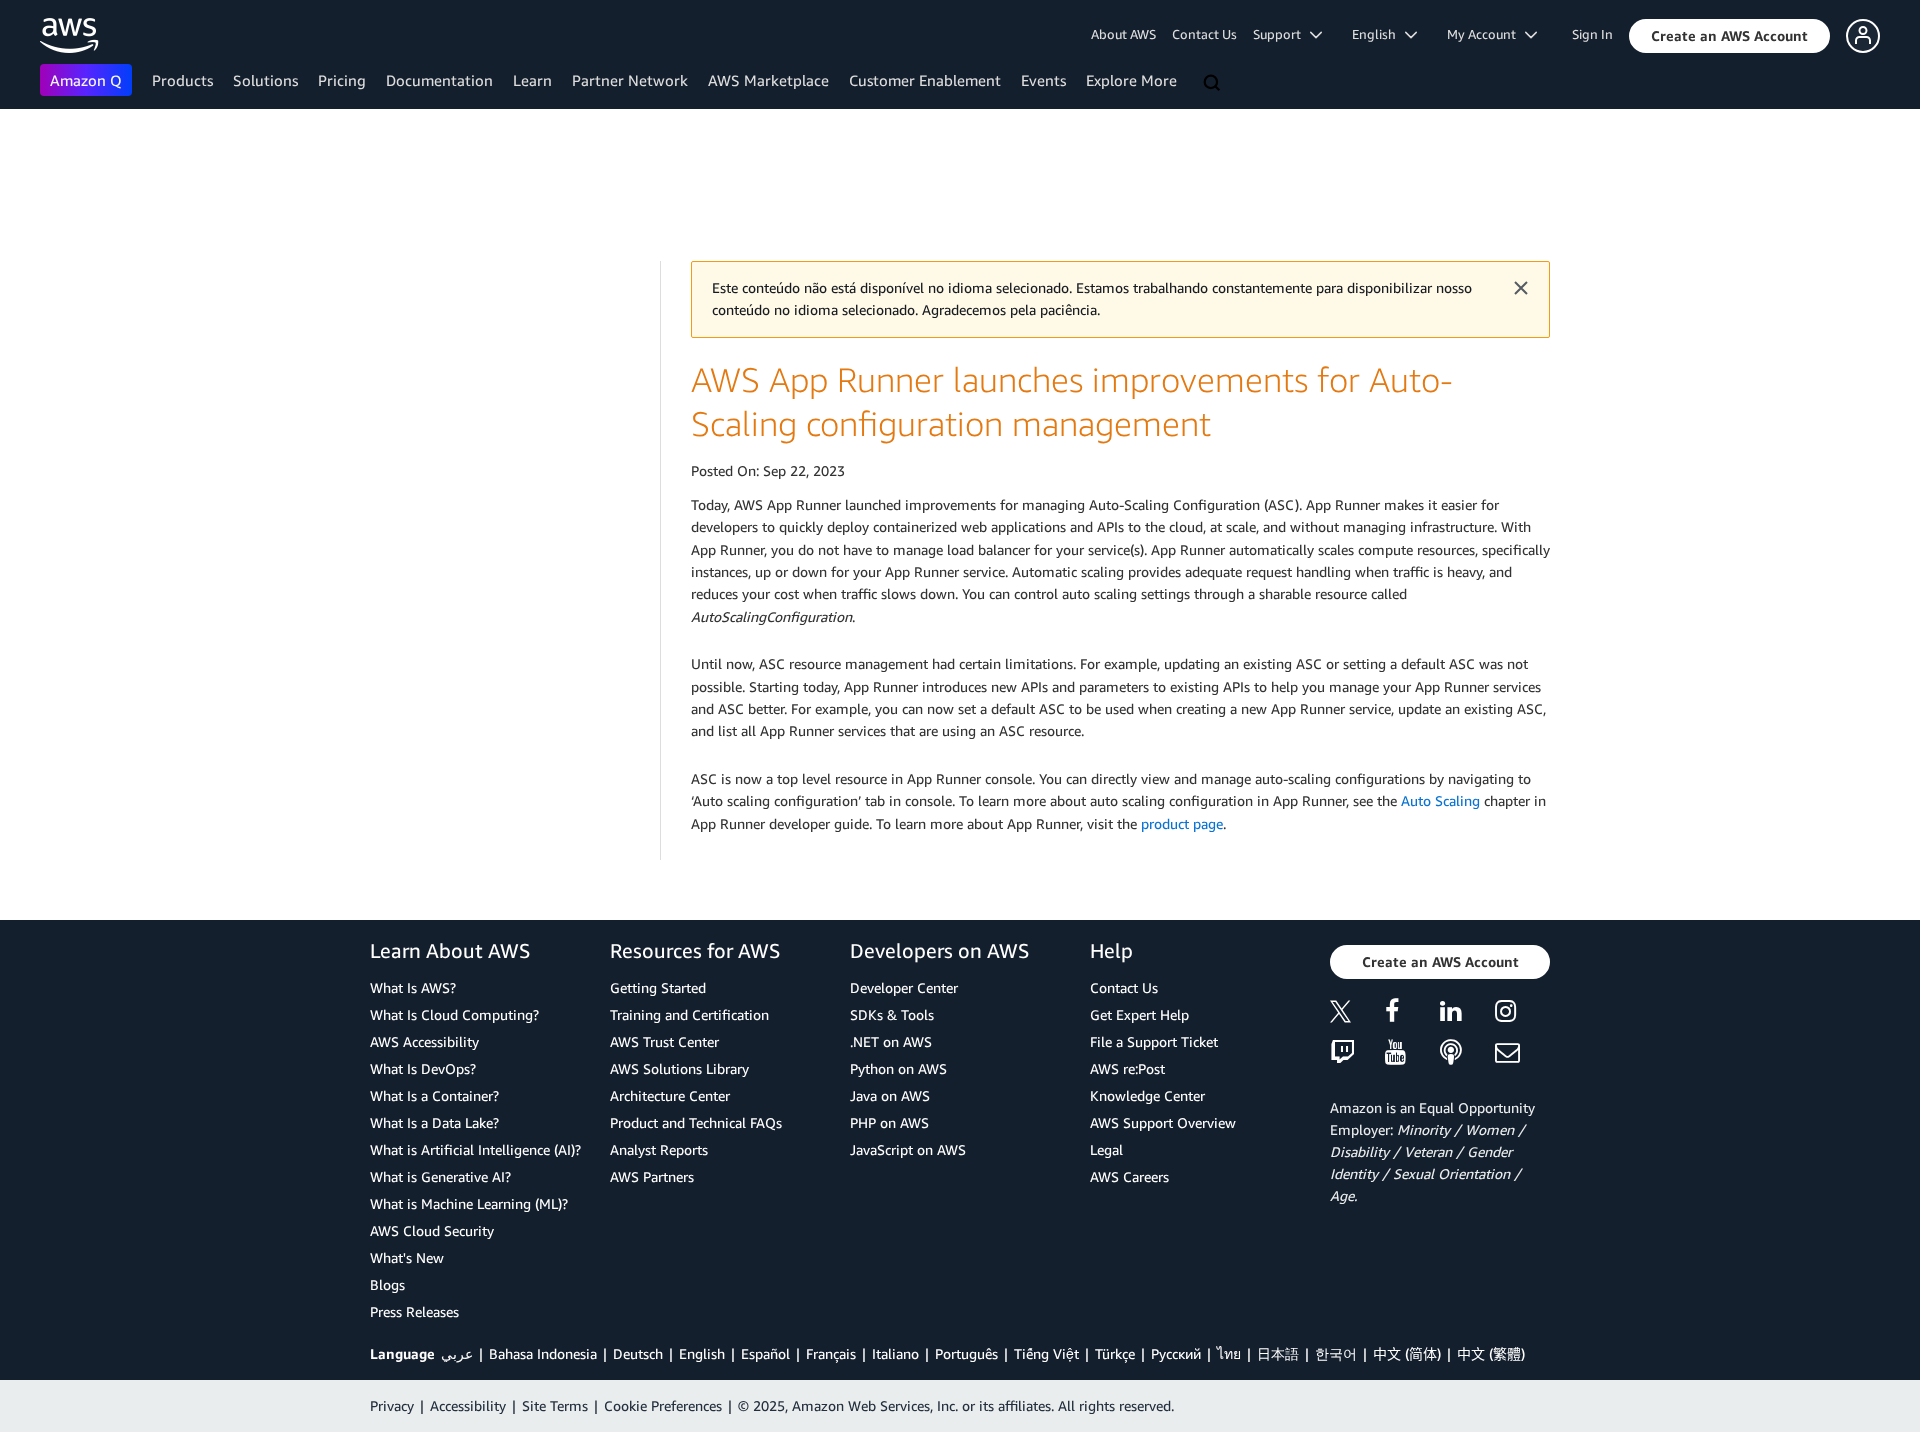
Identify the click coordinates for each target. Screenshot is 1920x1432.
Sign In (1592, 34)
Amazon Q (86, 80)
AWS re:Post (1127, 1068)
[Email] (1522, 1053)
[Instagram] (1522, 1014)
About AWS (1123, 34)
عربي (457, 1353)
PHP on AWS (889, 1122)
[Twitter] (1357, 1014)
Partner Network (630, 80)
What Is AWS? (413, 987)
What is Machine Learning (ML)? (469, 1203)
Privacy (392, 1405)
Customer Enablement (925, 80)
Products (182, 80)
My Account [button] (1486, 34)
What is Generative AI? (440, 1176)
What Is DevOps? (423, 1068)
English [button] (1378, 34)
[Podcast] (1467, 1053)
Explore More (1131, 80)
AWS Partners (652, 1176)
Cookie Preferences (663, 1405)
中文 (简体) (1407, 1353)
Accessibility (468, 1405)
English (702, 1353)
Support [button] (1281, 34)
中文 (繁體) (1491, 1353)
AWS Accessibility (424, 1041)
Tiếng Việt (1046, 1353)
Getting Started (658, 987)
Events (1043, 80)
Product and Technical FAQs (696, 1122)
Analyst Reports (659, 1149)
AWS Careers (1129, 1176)
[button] (1729, 36)
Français (831, 1353)
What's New (407, 1257)
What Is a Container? (434, 1095)
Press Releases (414, 1311)
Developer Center (904, 987)
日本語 (1278, 1353)
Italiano (895, 1353)
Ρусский (1176, 1353)
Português (966, 1353)
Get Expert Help (1139, 1014)
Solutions (265, 80)
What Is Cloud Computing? (454, 1014)
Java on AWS (890, 1095)
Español (765, 1353)
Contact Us (1204, 34)
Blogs (387, 1284)
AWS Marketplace (768, 80)
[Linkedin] (1467, 1014)
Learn (532, 80)
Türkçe (1115, 1353)
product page (1182, 823)
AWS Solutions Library (679, 1068)
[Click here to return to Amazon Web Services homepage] (69, 35)
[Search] (1214, 84)
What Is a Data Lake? (434, 1122)
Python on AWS (898, 1068)
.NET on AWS (891, 1041)
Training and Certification (689, 1014)
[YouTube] (1412, 1053)
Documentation (439, 80)
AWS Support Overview (1163, 1122)
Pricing (342, 80)
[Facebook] (1412, 1014)
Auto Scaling (1440, 800)
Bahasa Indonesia (543, 1353)
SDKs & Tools (892, 1014)
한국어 (1336, 1353)
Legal (1106, 1149)
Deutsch (638, 1353)
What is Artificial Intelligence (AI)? (475, 1149)
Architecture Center (670, 1095)
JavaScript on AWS (908, 1149)
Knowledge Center (1147, 1095)
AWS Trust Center (664, 1041)
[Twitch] (1357, 1053)
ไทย (1229, 1353)
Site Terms (555, 1405)
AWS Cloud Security (432, 1230)
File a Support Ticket (1154, 1041)
